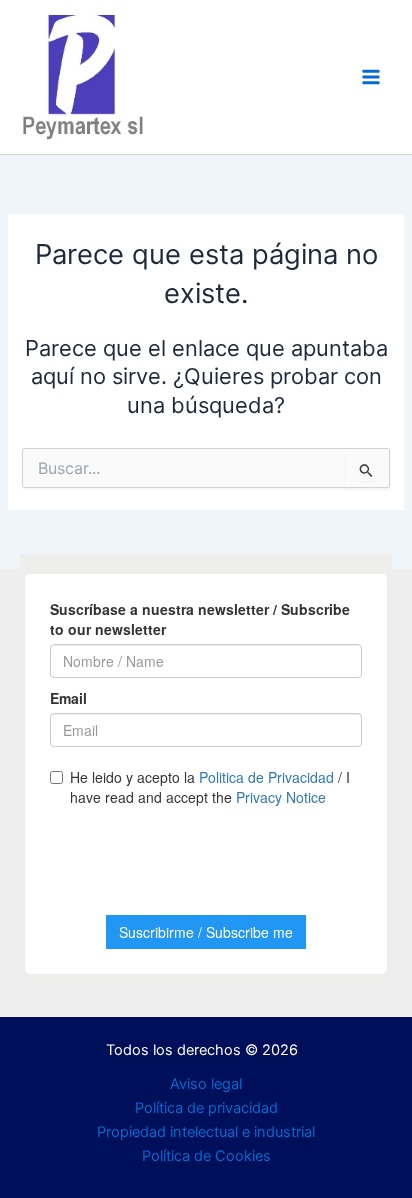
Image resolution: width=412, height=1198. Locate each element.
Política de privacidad (206, 1108)
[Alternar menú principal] (371, 77)
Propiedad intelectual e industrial (206, 1132)
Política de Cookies (206, 1156)
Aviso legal (206, 1084)
